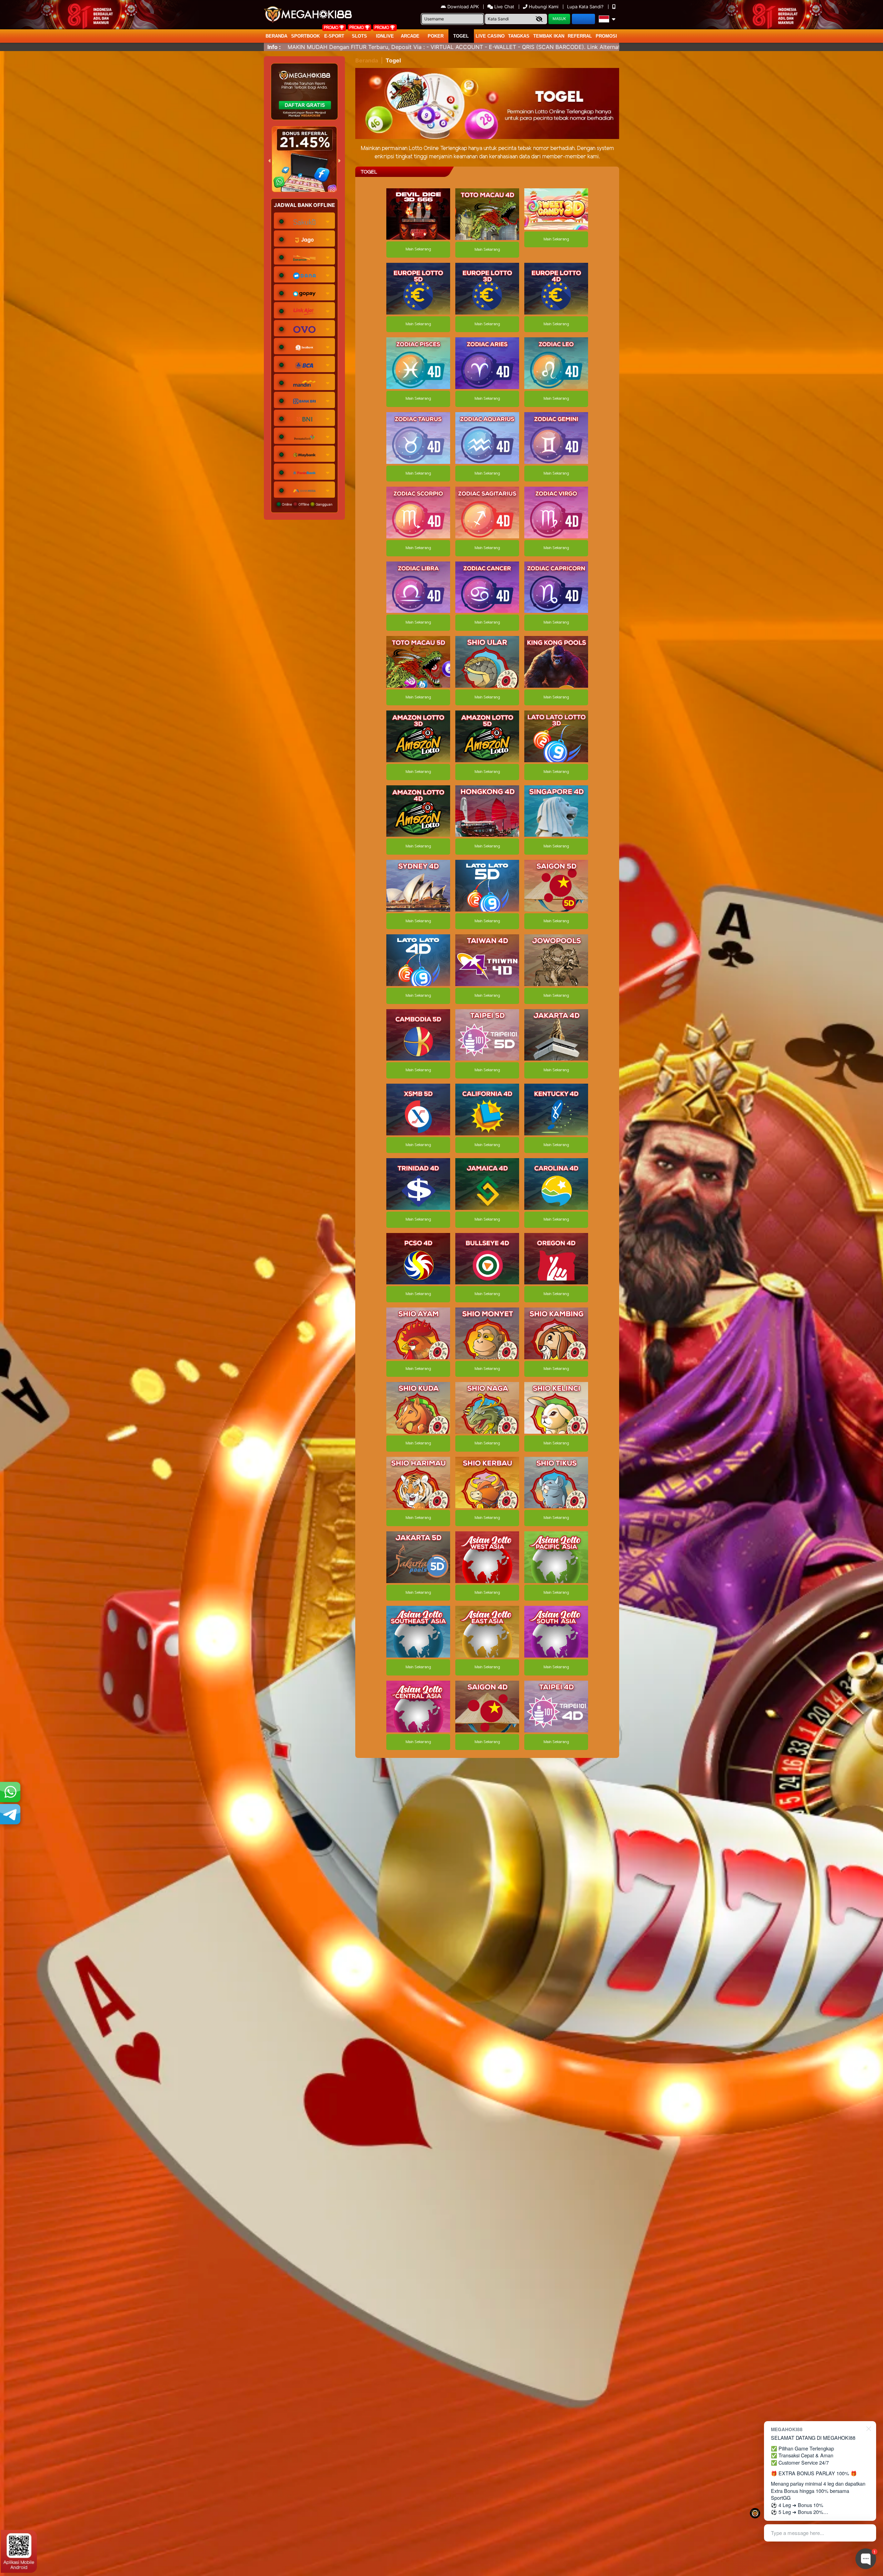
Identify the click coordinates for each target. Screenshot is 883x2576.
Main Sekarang (418, 249)
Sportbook (305, 36)
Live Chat (504, 7)
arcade (410, 36)
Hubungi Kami (544, 7)
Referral (580, 36)
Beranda (276, 36)
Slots (359, 36)
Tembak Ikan (549, 36)
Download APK (463, 7)
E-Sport (334, 36)
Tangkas (519, 36)
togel (461, 36)
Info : (274, 47)
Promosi (606, 36)
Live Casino (490, 36)
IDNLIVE (385, 36)
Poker (436, 36)
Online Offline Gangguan (307, 504)
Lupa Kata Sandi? (586, 7)
